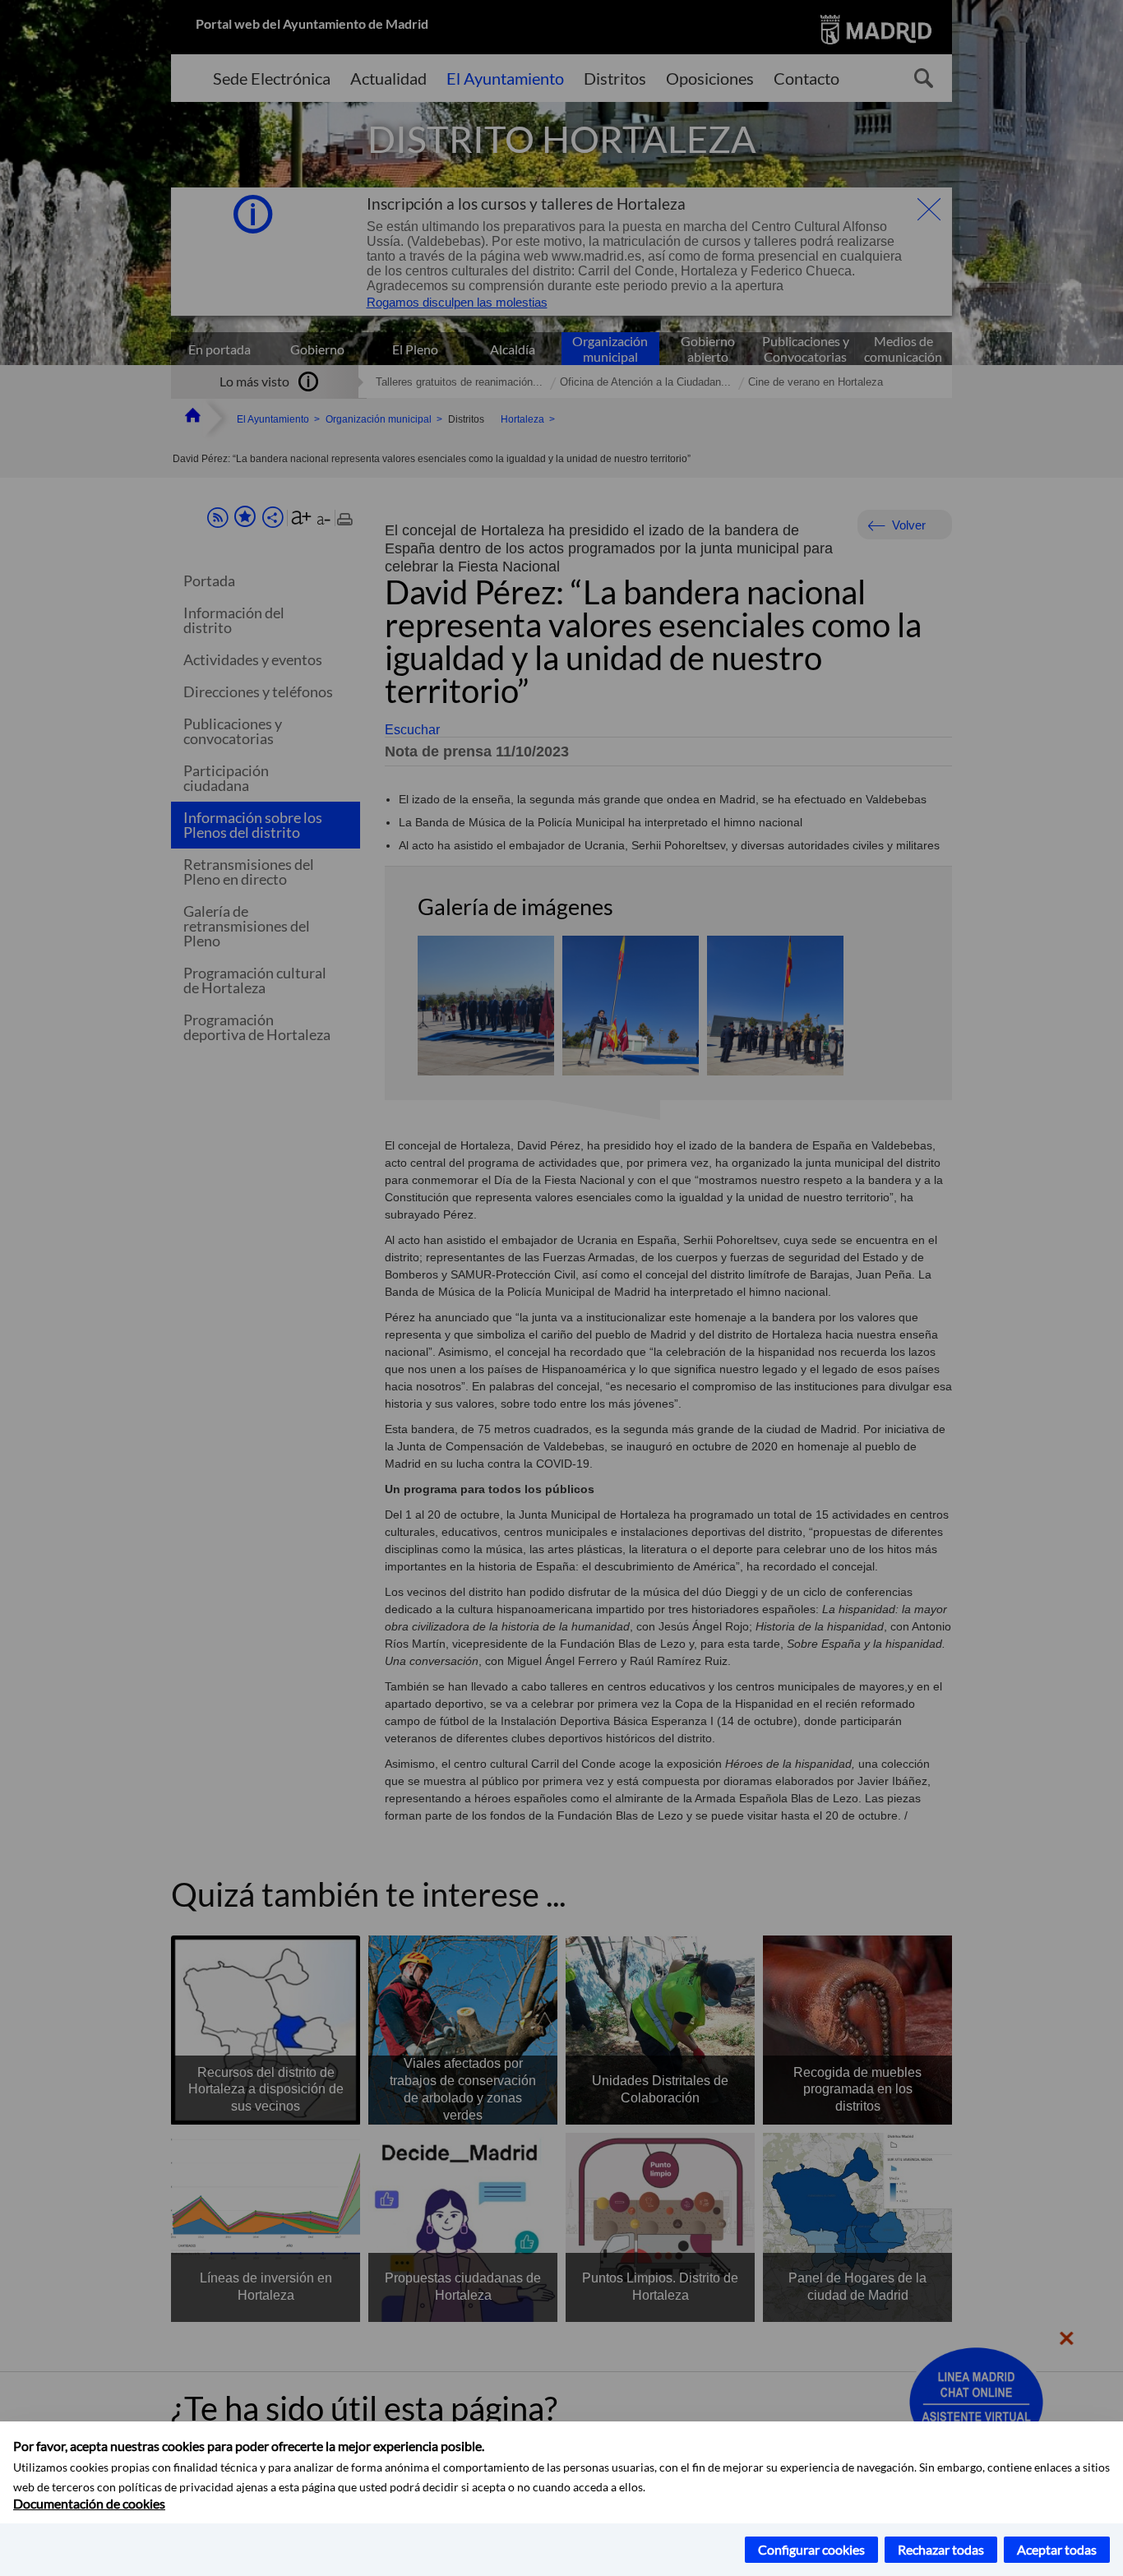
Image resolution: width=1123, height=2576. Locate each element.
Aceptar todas (1057, 2549)
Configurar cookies (811, 2549)
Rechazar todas (941, 2549)
